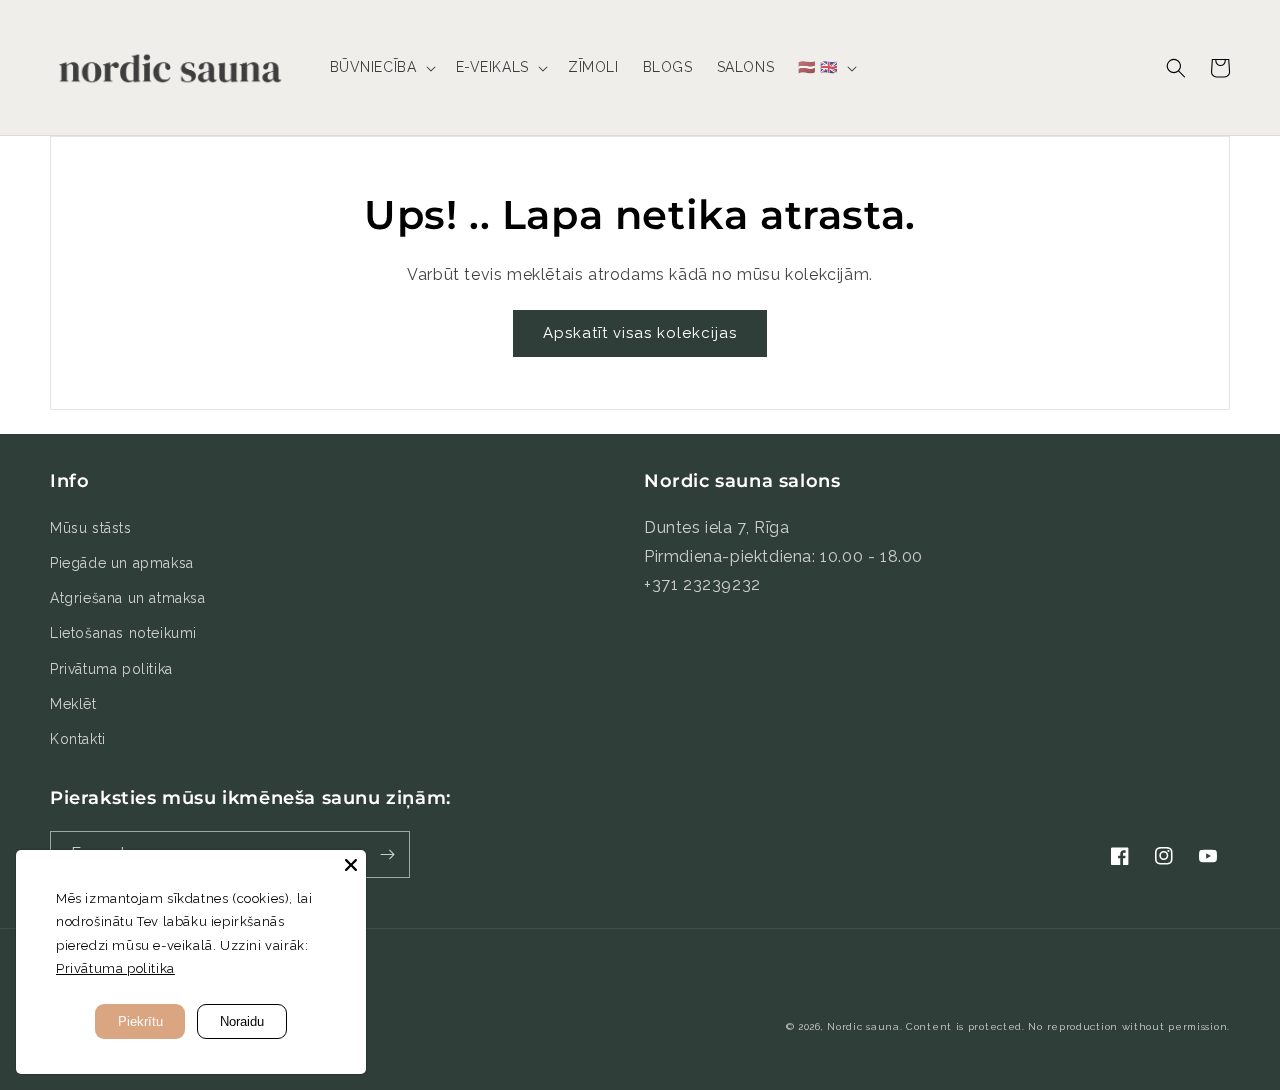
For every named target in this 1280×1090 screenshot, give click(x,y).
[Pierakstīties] (387, 854)
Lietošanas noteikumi (123, 633)
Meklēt (73, 704)
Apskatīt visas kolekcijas (640, 333)
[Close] (351, 865)
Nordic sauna (863, 1026)
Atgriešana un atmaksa (128, 598)
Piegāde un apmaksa (122, 563)
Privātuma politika (111, 669)
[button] (381, 67)
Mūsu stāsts (91, 528)
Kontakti (78, 739)
